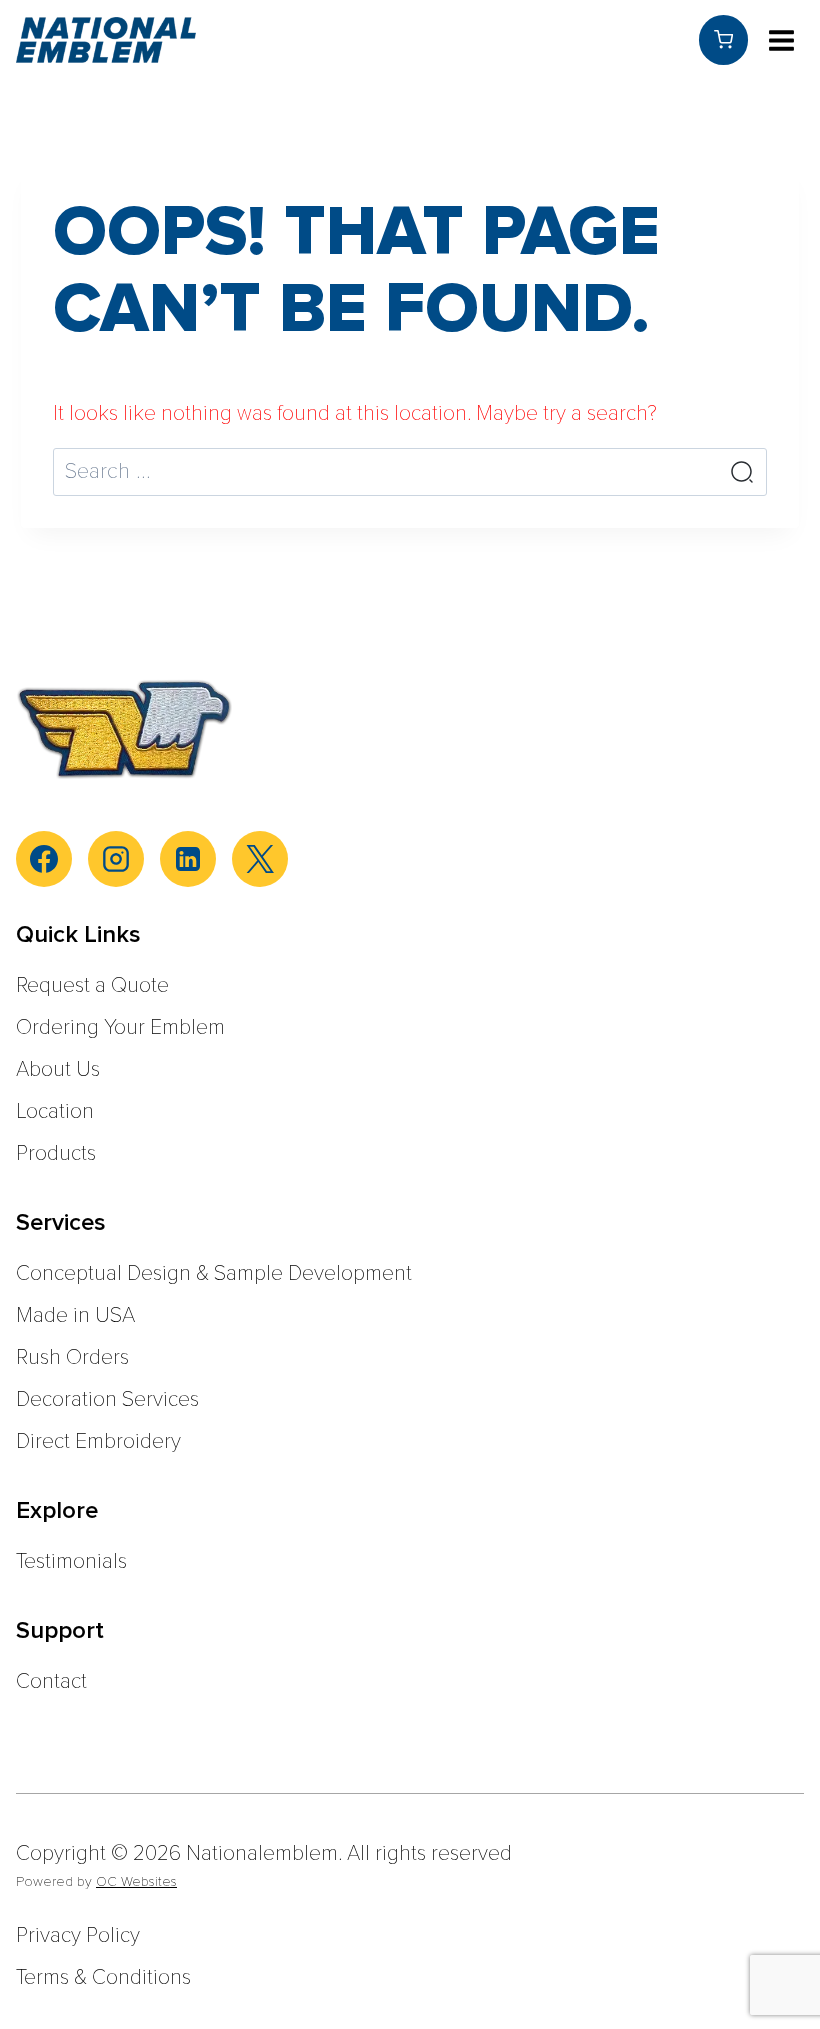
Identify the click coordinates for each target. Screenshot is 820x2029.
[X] (260, 859)
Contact (51, 1681)
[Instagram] (116, 859)
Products (56, 1153)
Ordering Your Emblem (120, 1027)
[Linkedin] (188, 859)
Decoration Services (107, 1399)
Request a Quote (92, 985)
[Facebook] (44, 859)
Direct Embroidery (98, 1441)
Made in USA (75, 1315)
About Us (58, 1069)
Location (55, 1111)
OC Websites (136, 1881)
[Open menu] (781, 40)
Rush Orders (72, 1357)
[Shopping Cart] (723, 39)
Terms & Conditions (103, 1977)
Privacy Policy (78, 1935)
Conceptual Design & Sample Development (214, 1273)
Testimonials (71, 1561)
